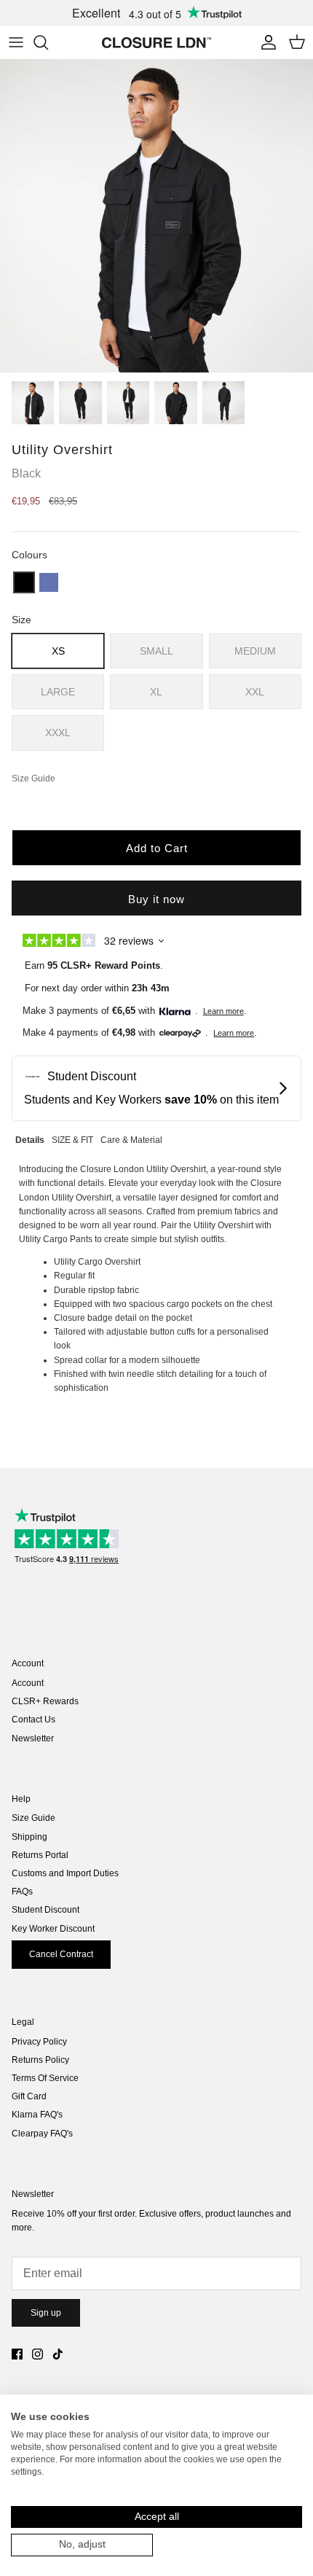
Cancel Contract (61, 1954)
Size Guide (33, 1818)
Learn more (223, 1011)
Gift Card (29, 2096)
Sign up (46, 2313)
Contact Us (33, 1720)
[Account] (265, 42)
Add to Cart (157, 848)
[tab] (30, 1138)
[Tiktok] (58, 2354)
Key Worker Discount (53, 1929)
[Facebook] (17, 2354)
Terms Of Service (45, 2078)
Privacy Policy (39, 2042)
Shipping (29, 1837)
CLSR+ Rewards (45, 1701)
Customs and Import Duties (65, 1873)
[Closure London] (156, 42)
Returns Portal (40, 1855)
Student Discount (45, 1910)
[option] (156, 216)
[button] (24, 582)
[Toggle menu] (16, 42)
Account (28, 1683)
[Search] (48, 42)
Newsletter (33, 1738)
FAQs (22, 1892)
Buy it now (156, 899)
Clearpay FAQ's (42, 2134)
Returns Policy (40, 2060)
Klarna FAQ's (37, 2115)
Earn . (94, 965)
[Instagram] (37, 2354)
